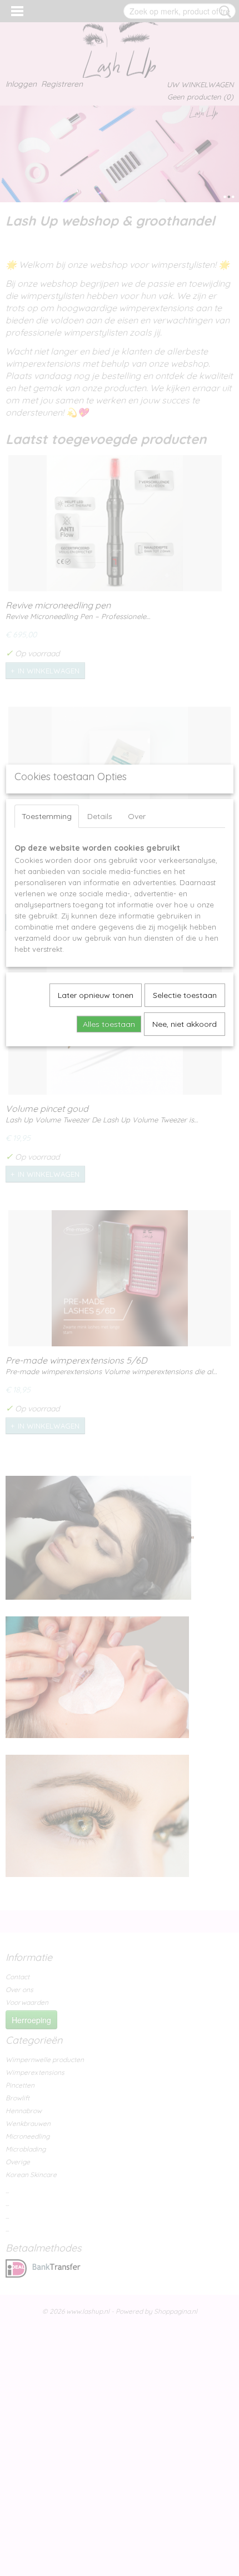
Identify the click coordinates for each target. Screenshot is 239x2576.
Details (100, 816)
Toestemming (47, 816)
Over (137, 816)
